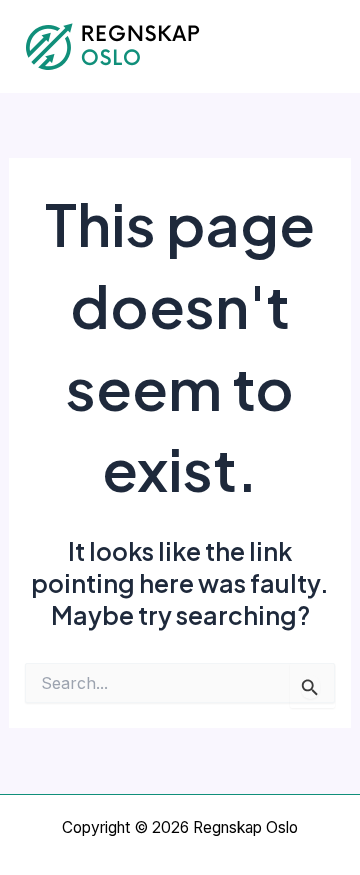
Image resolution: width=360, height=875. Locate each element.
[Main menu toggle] (317, 46)
